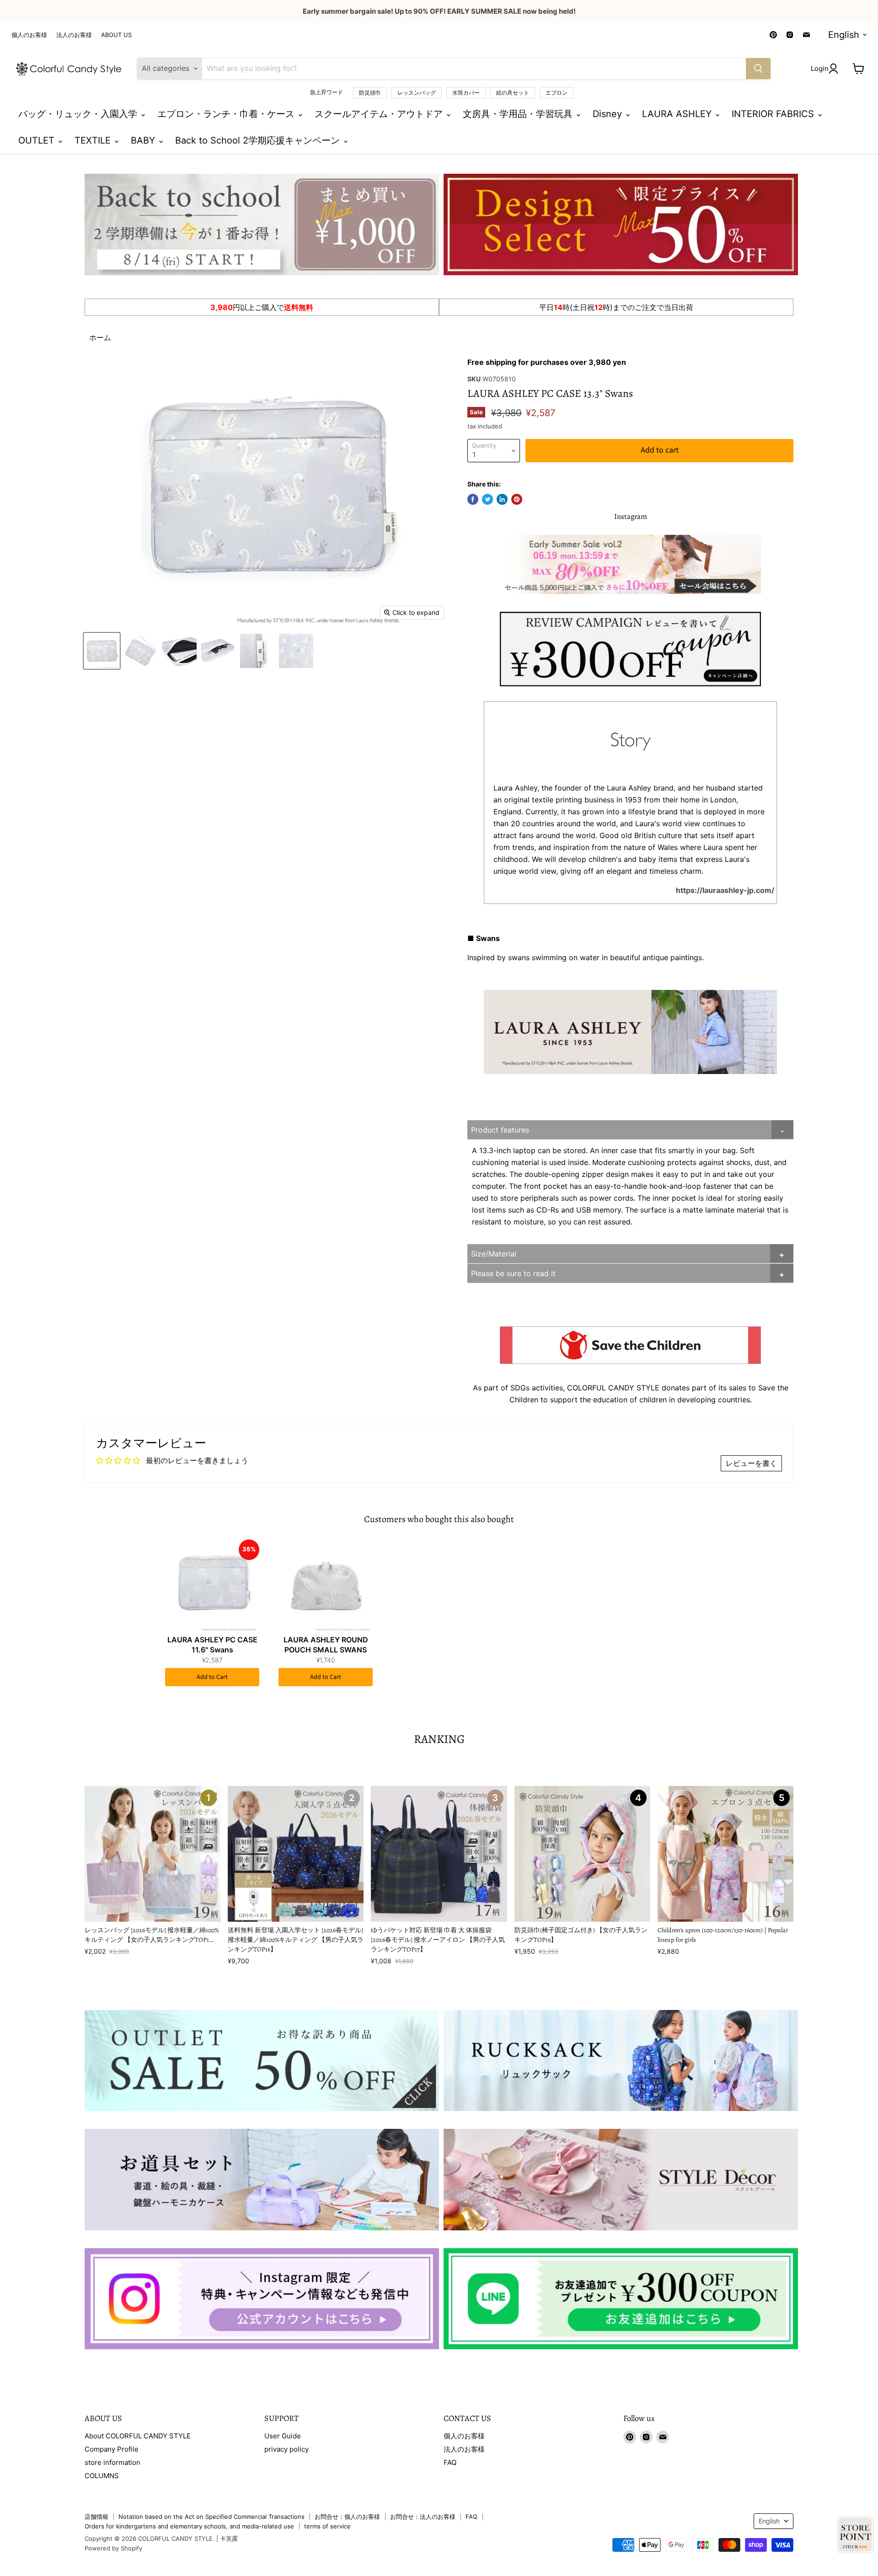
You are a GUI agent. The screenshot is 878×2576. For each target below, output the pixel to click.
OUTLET (38, 140)
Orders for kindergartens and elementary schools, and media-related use (189, 2526)
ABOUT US (116, 35)
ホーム (100, 337)
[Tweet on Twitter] (487, 499)
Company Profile (112, 2449)
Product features (500, 1130)
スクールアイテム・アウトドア (380, 114)
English (844, 35)
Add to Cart (212, 1677)
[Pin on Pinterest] (517, 499)
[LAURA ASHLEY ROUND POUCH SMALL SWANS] (326, 1585)
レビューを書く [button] (751, 1463)
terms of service (327, 2526)
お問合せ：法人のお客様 (423, 2517)
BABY (144, 140)
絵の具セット (513, 93)
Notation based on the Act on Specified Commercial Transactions (211, 2517)
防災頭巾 (370, 93)
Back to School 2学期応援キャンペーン (259, 140)
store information (112, 2462)
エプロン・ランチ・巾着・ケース (227, 114)
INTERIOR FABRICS (774, 114)
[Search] (758, 69)
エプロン (557, 93)
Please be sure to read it (513, 1273)
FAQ (450, 2462)
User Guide (283, 2436)
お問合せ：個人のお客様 (347, 2517)
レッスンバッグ (417, 93)
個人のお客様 (29, 35)
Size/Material (494, 1254)
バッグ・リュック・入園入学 (79, 114)
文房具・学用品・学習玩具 (519, 114)
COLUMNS (102, 2476)
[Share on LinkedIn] (502, 499)
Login (820, 68)
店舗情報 (96, 2517)
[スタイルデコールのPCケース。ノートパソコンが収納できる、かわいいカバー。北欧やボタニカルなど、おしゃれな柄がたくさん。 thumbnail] (102, 651)
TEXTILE (94, 140)
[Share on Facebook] (473, 499)
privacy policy (286, 2449)
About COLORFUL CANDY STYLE (138, 2436)
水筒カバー (466, 93)
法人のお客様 (74, 35)
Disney (609, 114)
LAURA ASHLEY (678, 114)
